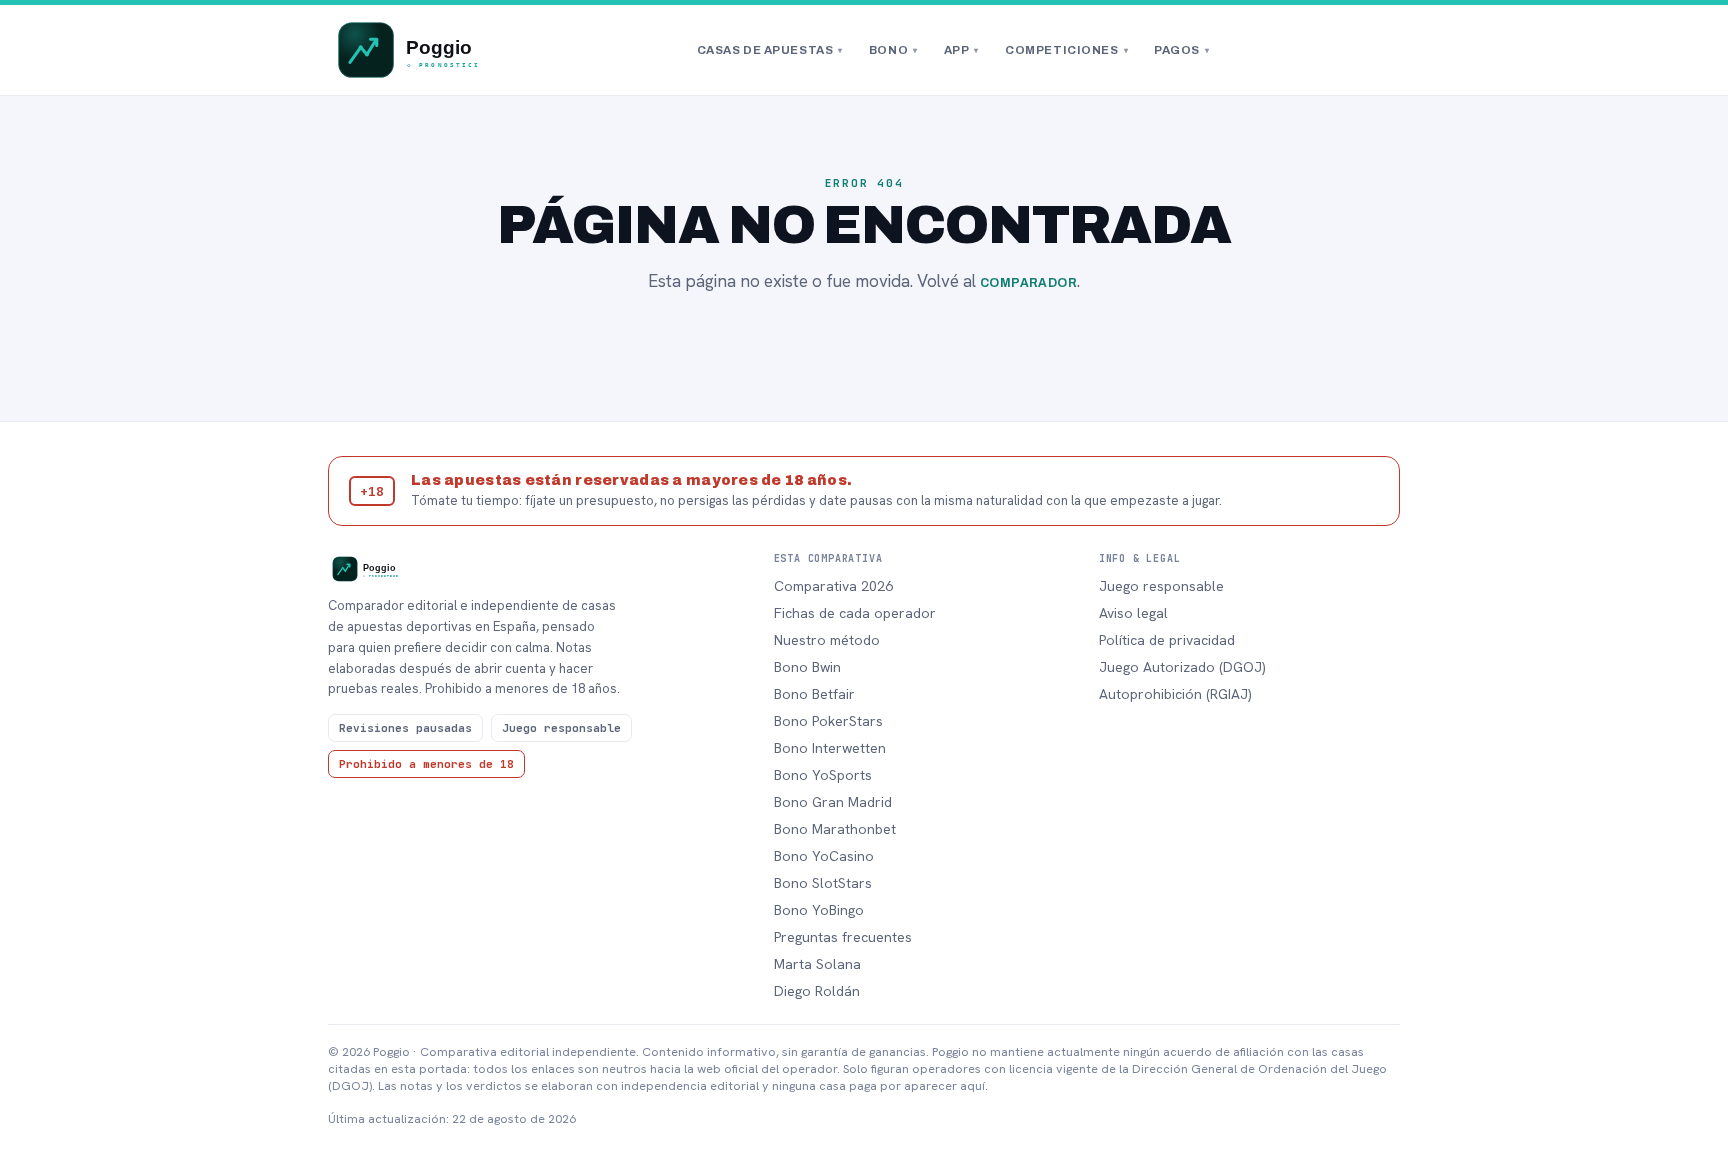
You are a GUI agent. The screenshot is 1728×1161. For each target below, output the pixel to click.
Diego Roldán (817, 991)
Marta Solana (817, 964)
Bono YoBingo (819, 910)
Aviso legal (1133, 613)
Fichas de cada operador (855, 613)
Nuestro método (827, 640)
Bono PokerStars (828, 721)
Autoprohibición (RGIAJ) (1175, 694)
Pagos (1181, 50)
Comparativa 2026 (833, 586)
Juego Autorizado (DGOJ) (1182, 667)
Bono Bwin (807, 667)
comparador (1029, 283)
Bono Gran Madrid (833, 802)
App (961, 50)
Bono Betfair (814, 694)
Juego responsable (1161, 586)
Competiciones (1066, 50)
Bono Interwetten (830, 748)
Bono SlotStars (823, 883)
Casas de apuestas (770, 50)
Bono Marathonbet (835, 829)
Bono (893, 50)
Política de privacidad (1167, 640)
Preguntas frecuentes (843, 937)
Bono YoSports (823, 775)
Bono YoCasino (824, 856)
